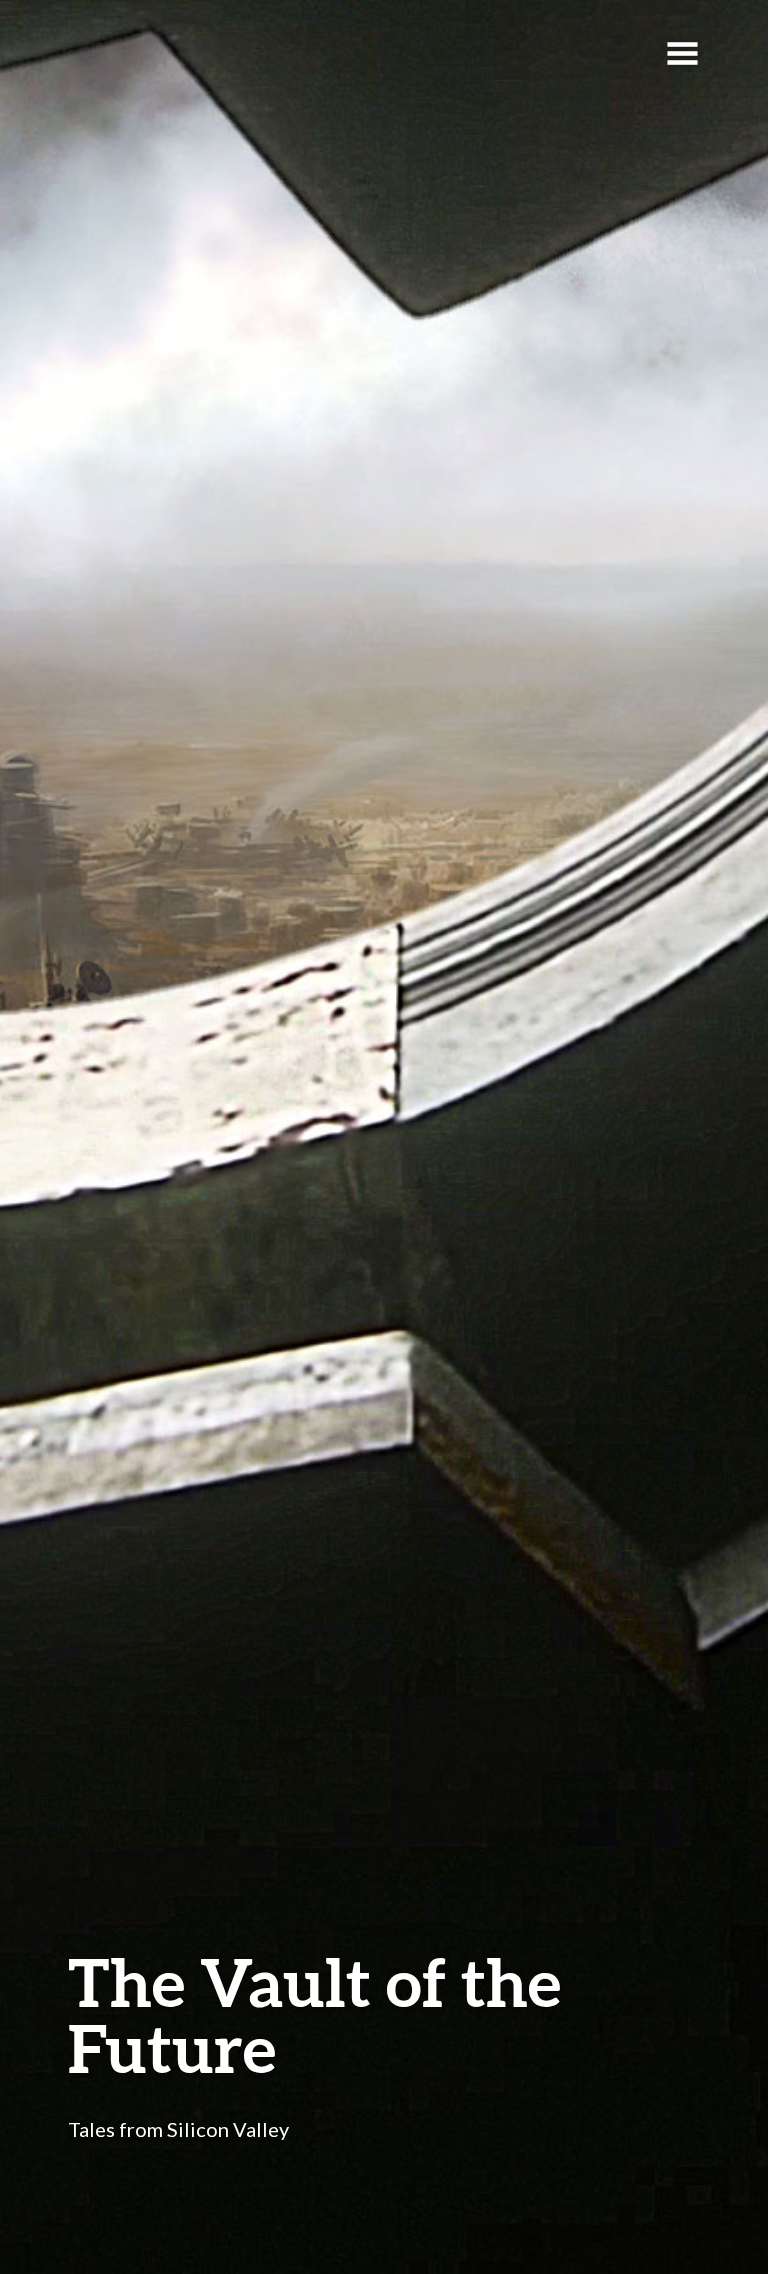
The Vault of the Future (314, 2014)
